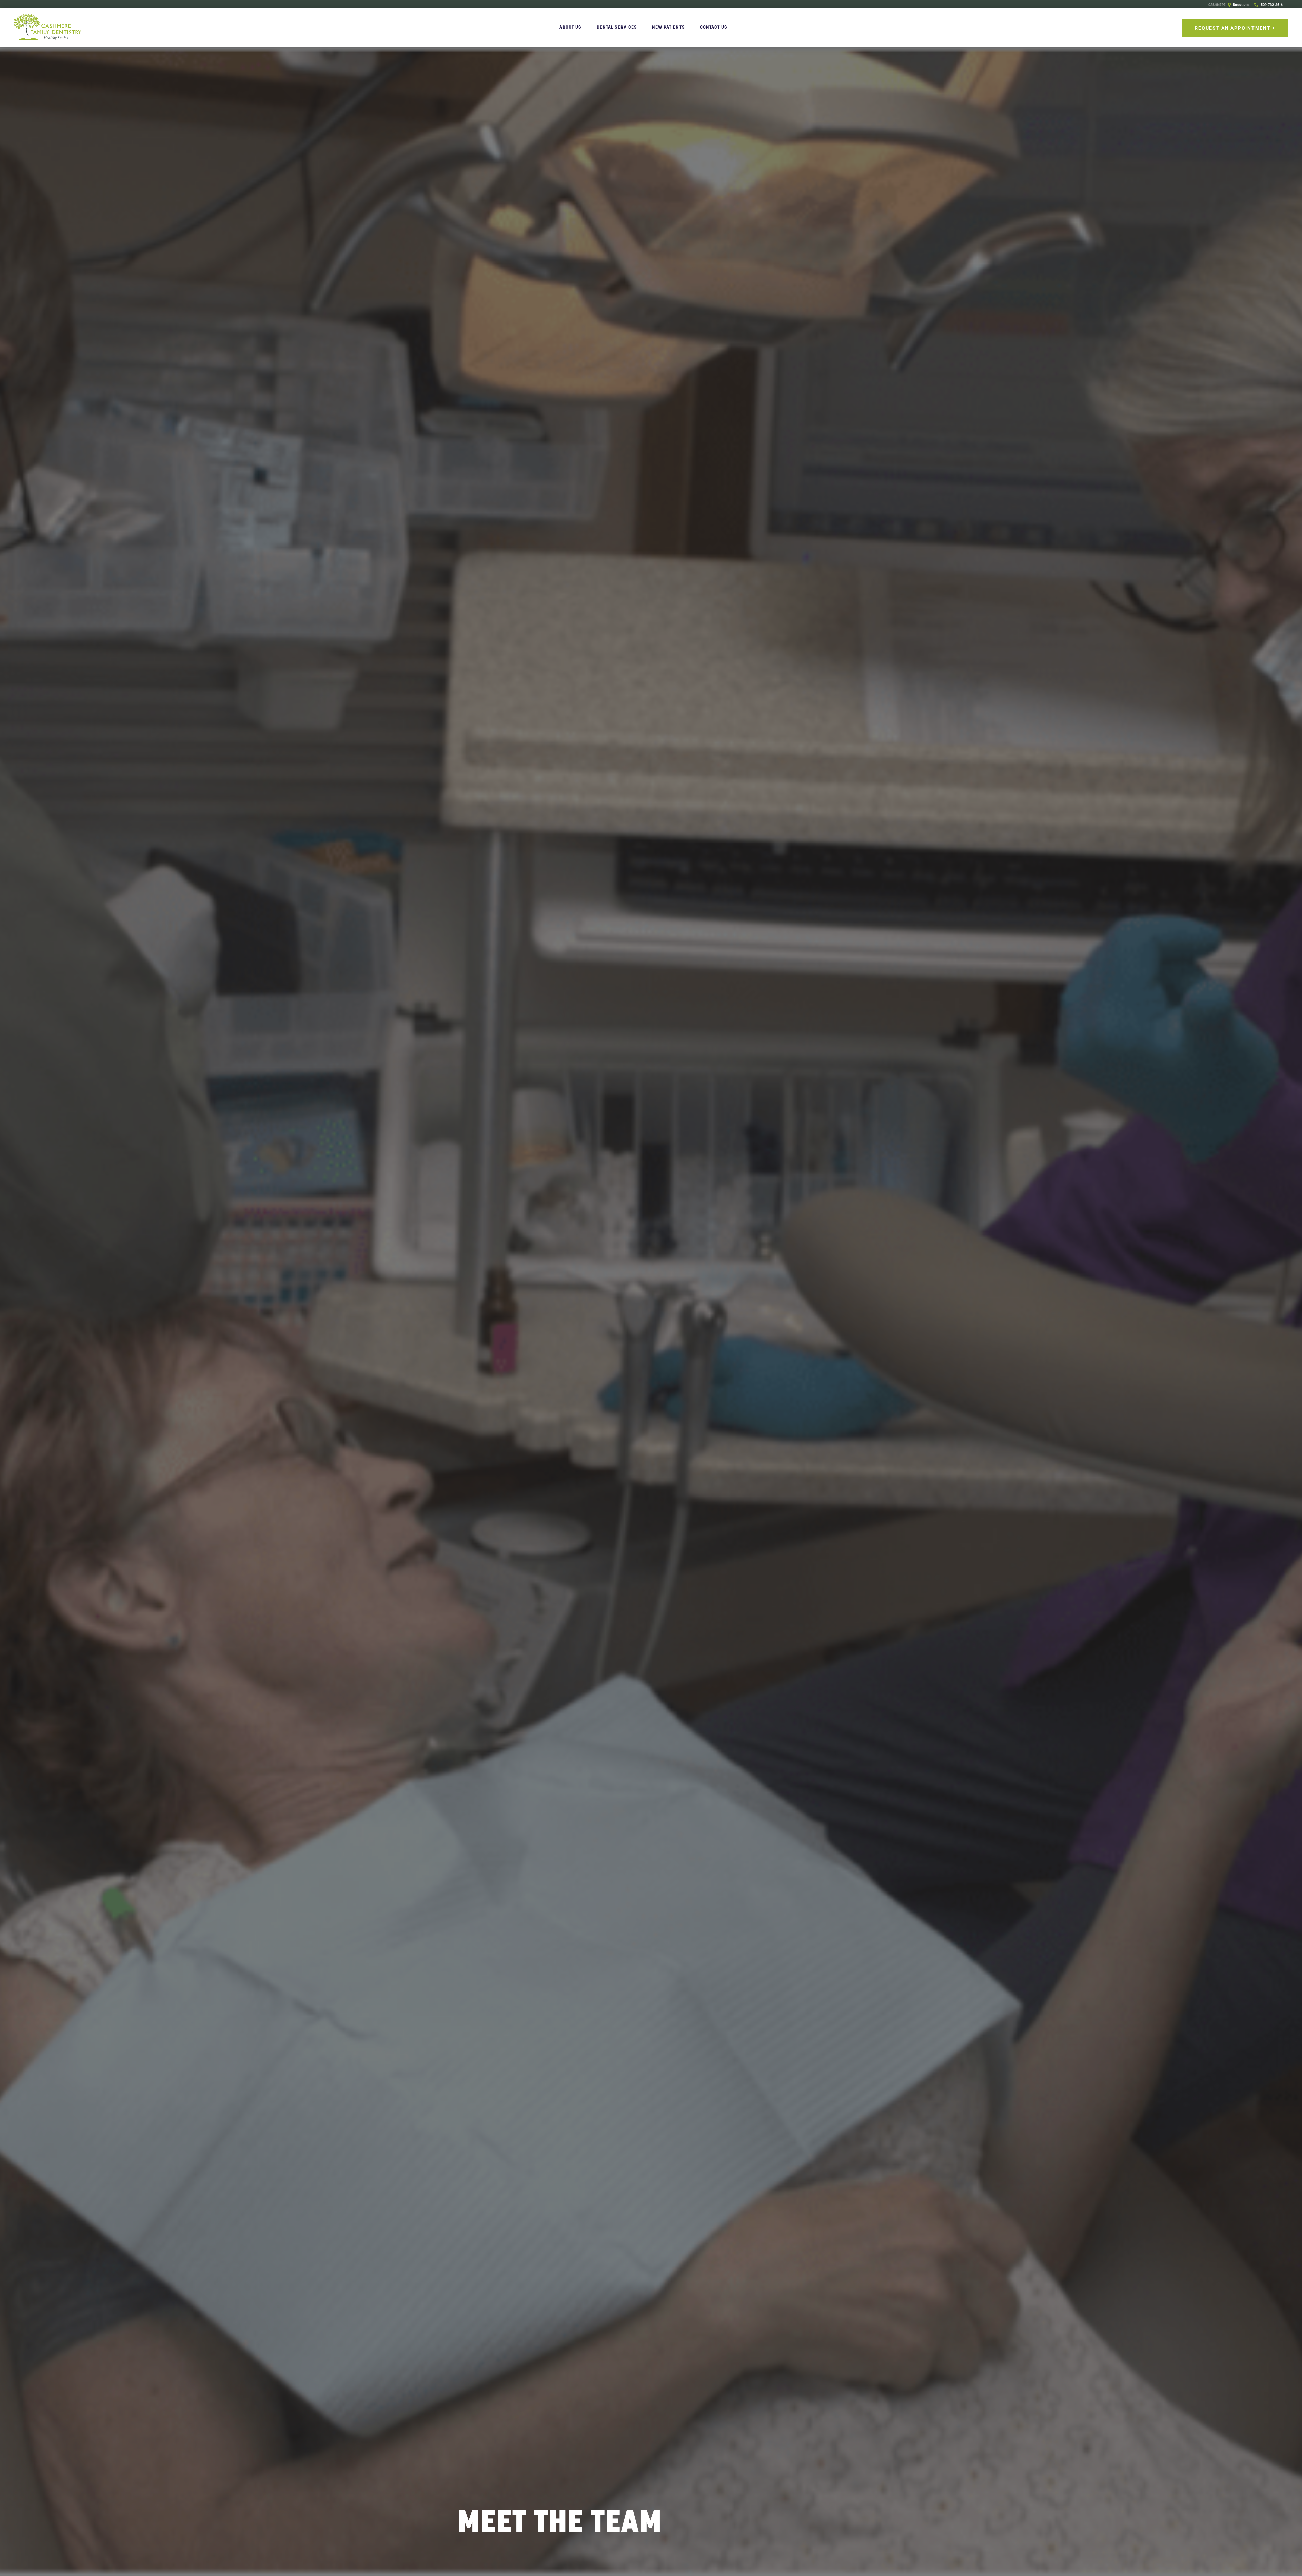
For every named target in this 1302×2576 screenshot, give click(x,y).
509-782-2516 (1271, 5)
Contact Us (714, 27)
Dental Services (617, 27)
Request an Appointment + (1235, 28)
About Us (571, 27)
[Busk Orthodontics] (47, 28)
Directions (1229, 5)
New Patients (668, 27)
